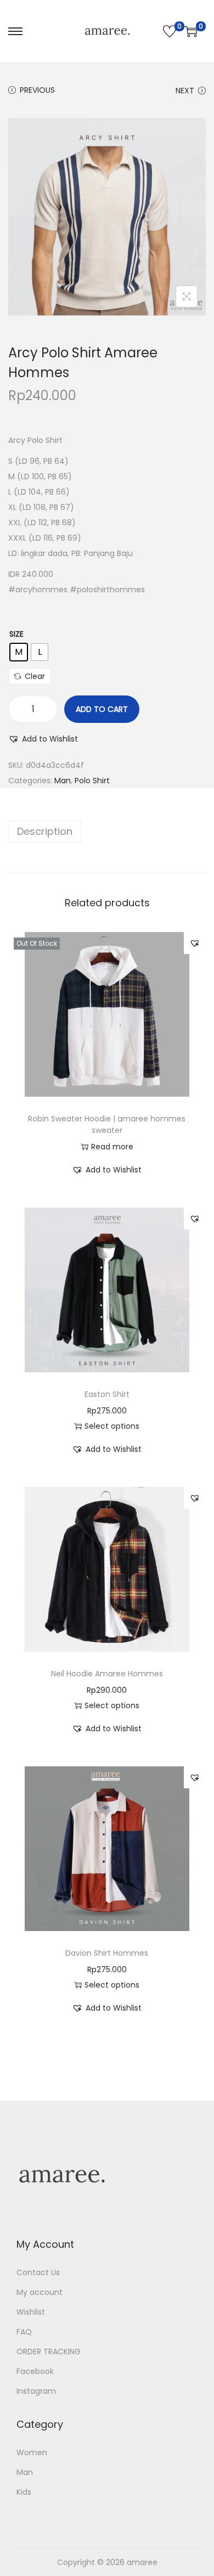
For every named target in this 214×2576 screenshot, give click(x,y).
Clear (35, 676)
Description (45, 831)
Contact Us (38, 2272)
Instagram (36, 2391)
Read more (112, 1147)
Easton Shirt (107, 1394)
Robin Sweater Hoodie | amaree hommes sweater (107, 1124)
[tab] (107, 832)
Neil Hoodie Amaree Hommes (107, 1674)
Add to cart (102, 709)
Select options (112, 1426)
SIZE (16, 634)
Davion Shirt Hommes (107, 1953)
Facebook (35, 2371)
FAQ (24, 2332)
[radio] (19, 652)
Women (32, 2452)
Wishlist (31, 2312)
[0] (170, 31)
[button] (43, 739)
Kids (24, 2492)
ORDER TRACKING (49, 2351)
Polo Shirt (92, 781)
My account (40, 2292)
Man (63, 781)
